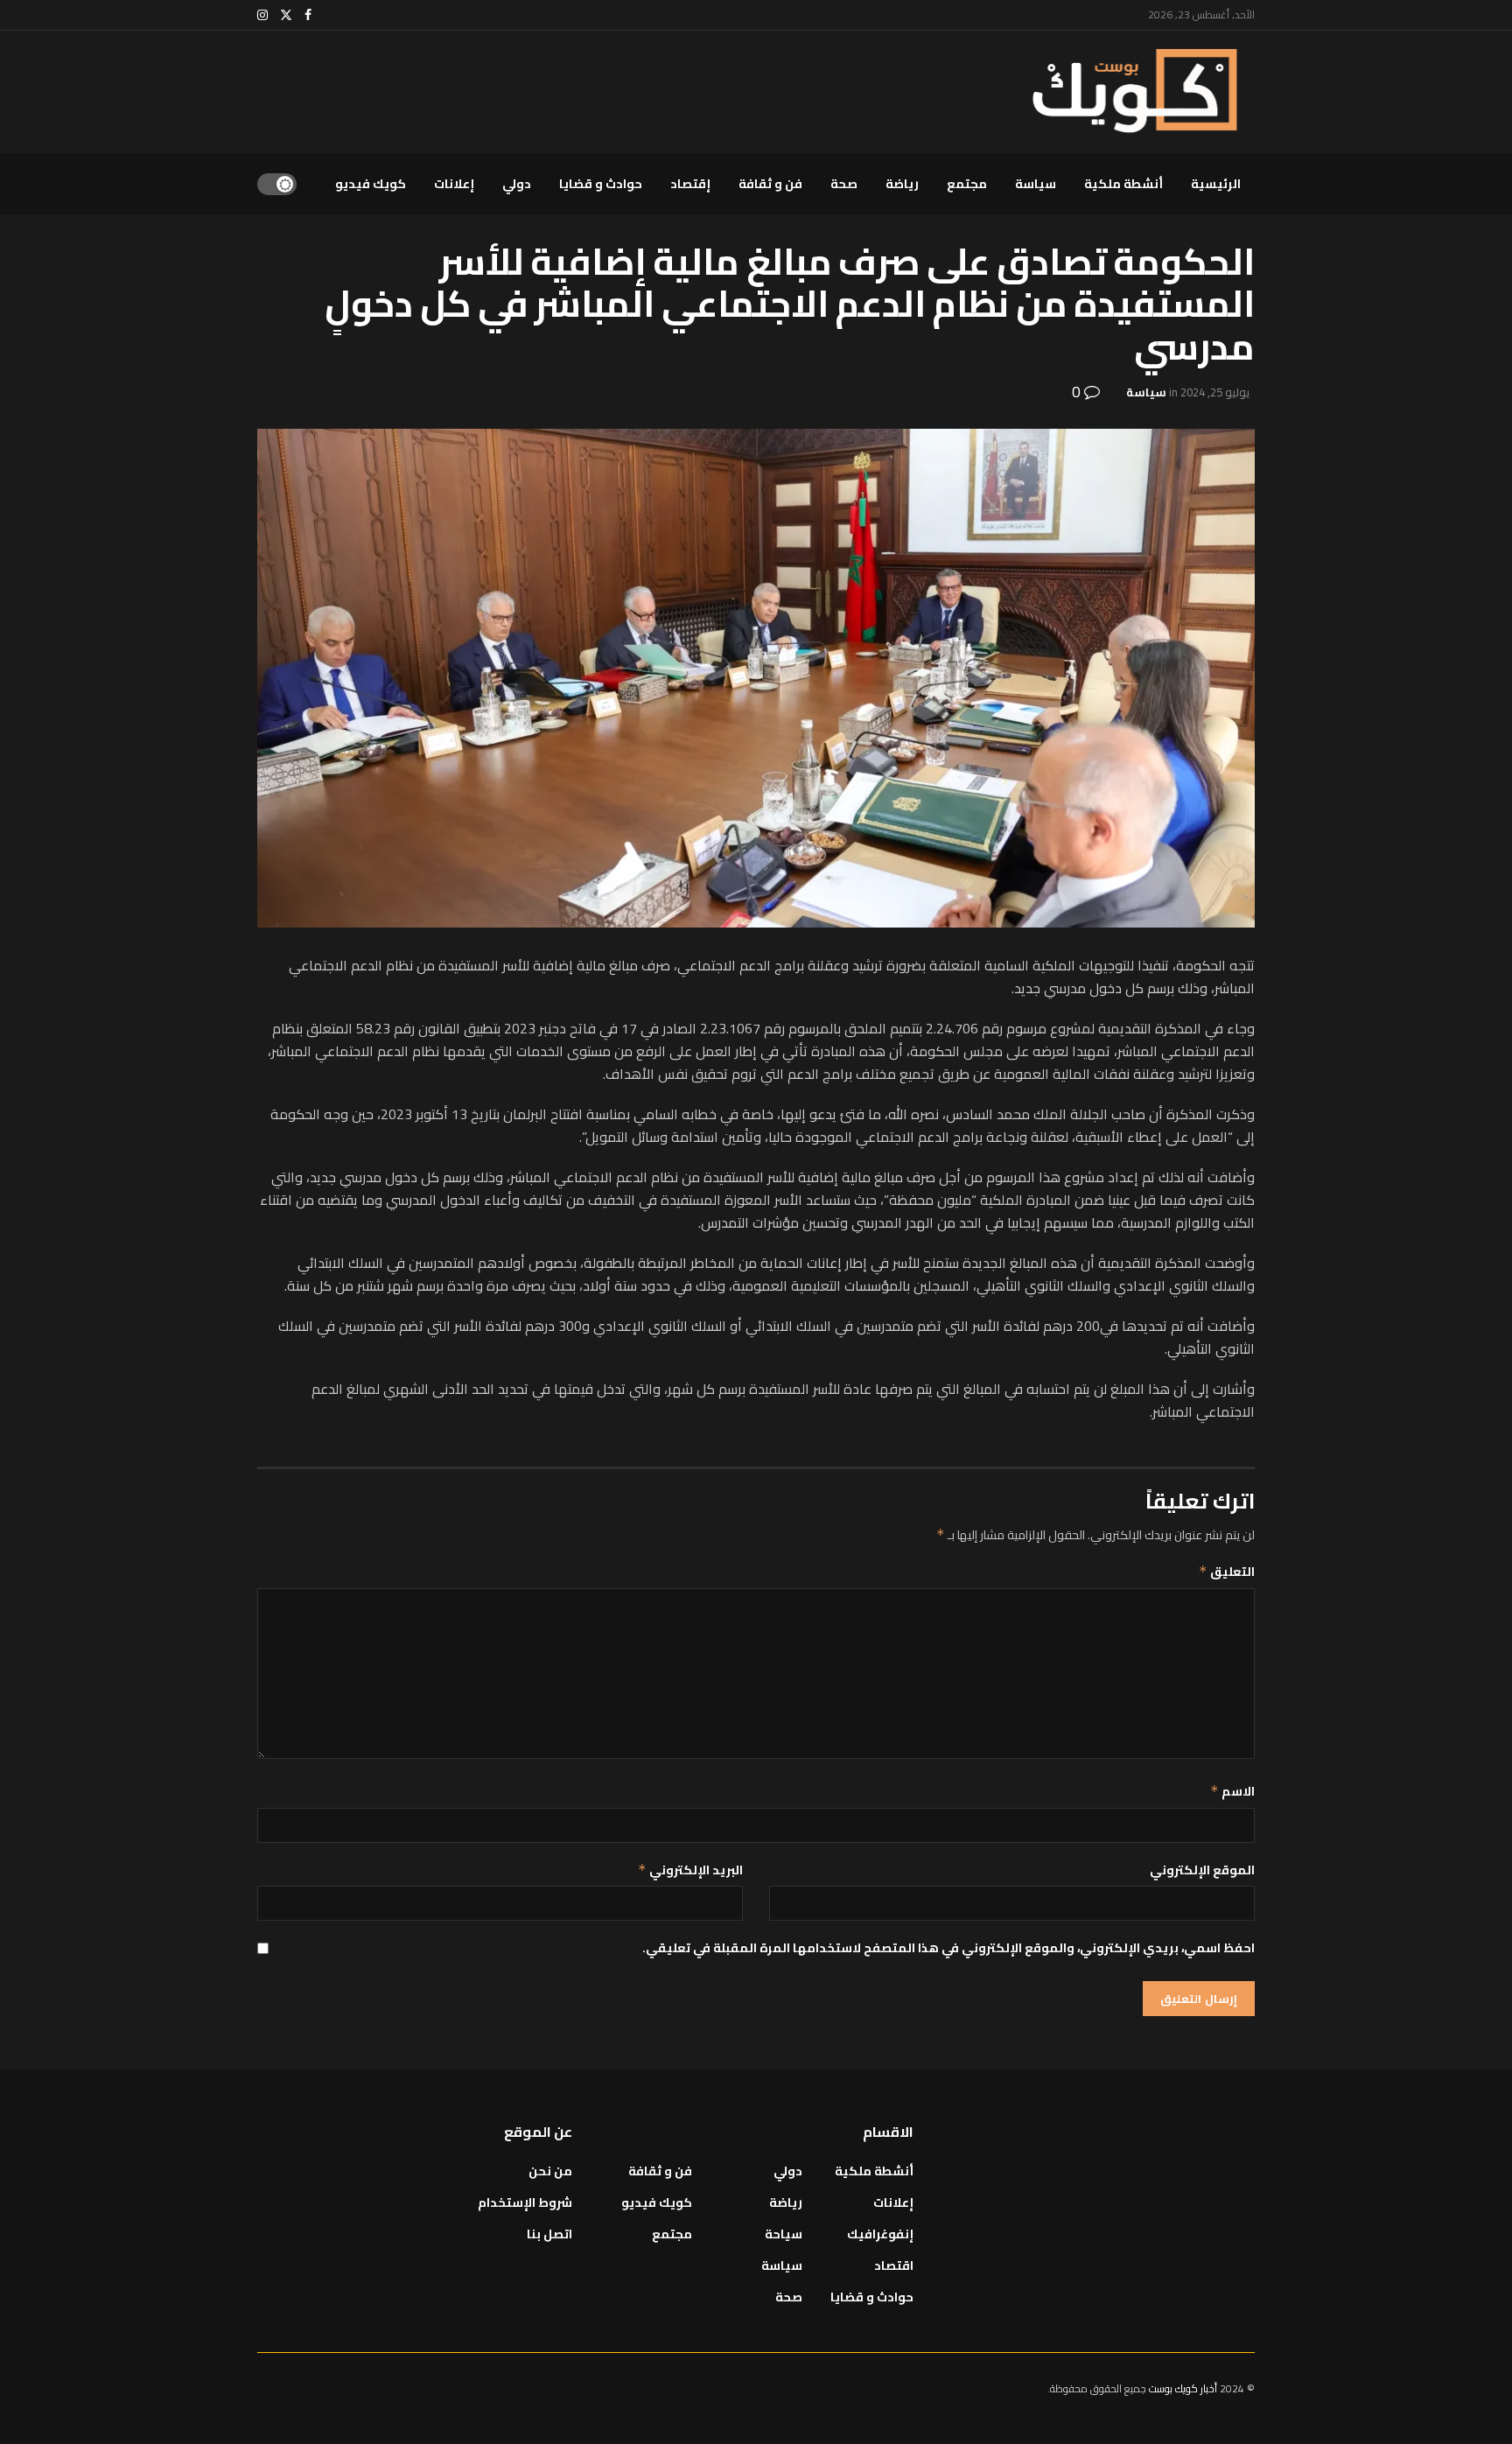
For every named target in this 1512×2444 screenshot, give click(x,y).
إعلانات (454, 184)
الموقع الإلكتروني (1202, 1870)
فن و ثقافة (770, 184)
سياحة (784, 2234)
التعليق (1227, 1572)
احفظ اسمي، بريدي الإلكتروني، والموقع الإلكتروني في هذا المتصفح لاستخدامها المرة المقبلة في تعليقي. (948, 1948)
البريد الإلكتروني (690, 1870)
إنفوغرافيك (880, 2234)
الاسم (1232, 1791)
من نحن (550, 2171)
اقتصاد (894, 2265)
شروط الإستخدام (525, 2202)
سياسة (1036, 184)
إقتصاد (690, 184)
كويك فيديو (371, 184)
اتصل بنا (549, 2234)
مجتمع (967, 184)
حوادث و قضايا (601, 184)
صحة (844, 184)
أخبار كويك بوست (1184, 2388)
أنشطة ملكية (1123, 184)
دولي (517, 184)
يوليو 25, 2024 (1215, 392)
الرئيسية (1216, 184)
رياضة (902, 184)
